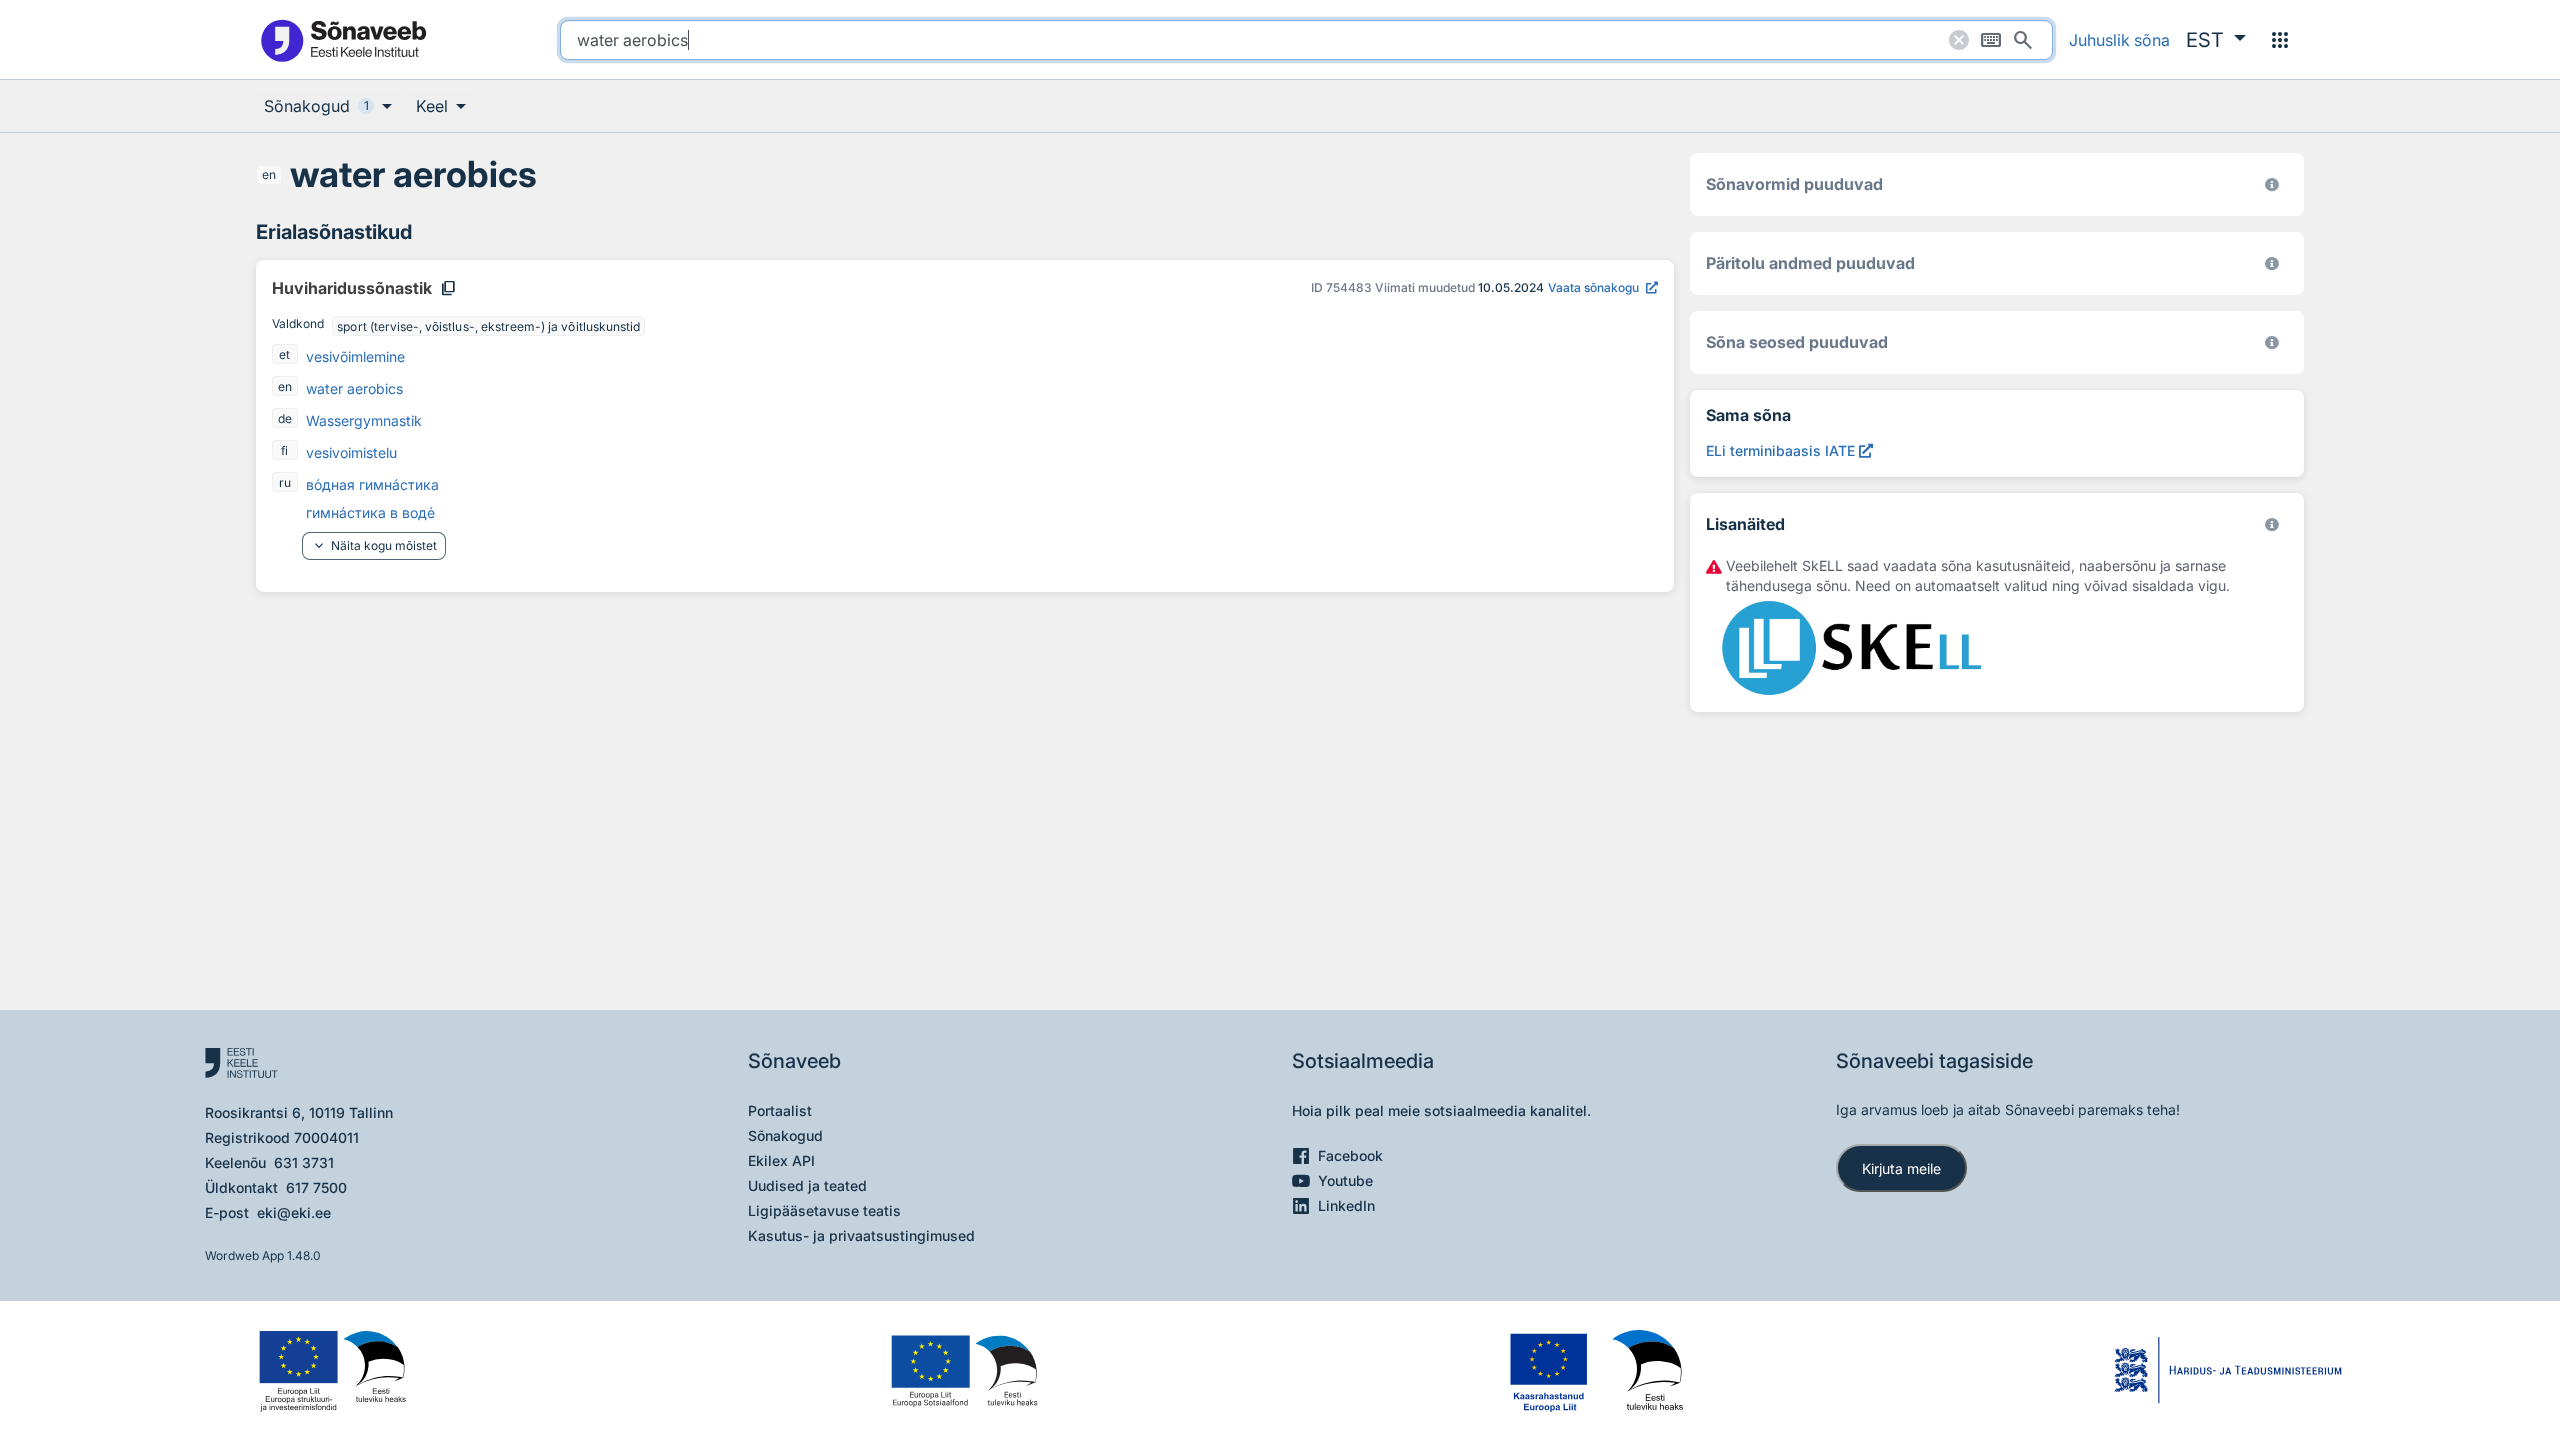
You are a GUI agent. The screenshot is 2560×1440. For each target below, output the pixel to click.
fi (284, 450)
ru (285, 482)
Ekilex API (781, 1160)
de (285, 418)
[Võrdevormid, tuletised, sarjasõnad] (2272, 342)
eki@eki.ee (294, 1212)
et (284, 354)
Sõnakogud (785, 1135)
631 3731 (304, 1162)
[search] (1306, 40)
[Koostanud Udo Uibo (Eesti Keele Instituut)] (2272, 263)
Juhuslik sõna (2119, 40)
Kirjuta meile (1901, 1168)
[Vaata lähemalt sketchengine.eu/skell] (2272, 524)
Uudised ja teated (807, 1185)
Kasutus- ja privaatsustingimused (861, 1235)
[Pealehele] (343, 39)
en (269, 174)
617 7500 (316, 1187)
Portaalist (780, 1110)
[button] (2216, 40)
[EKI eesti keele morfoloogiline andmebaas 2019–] (2272, 184)
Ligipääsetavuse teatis (824, 1210)
